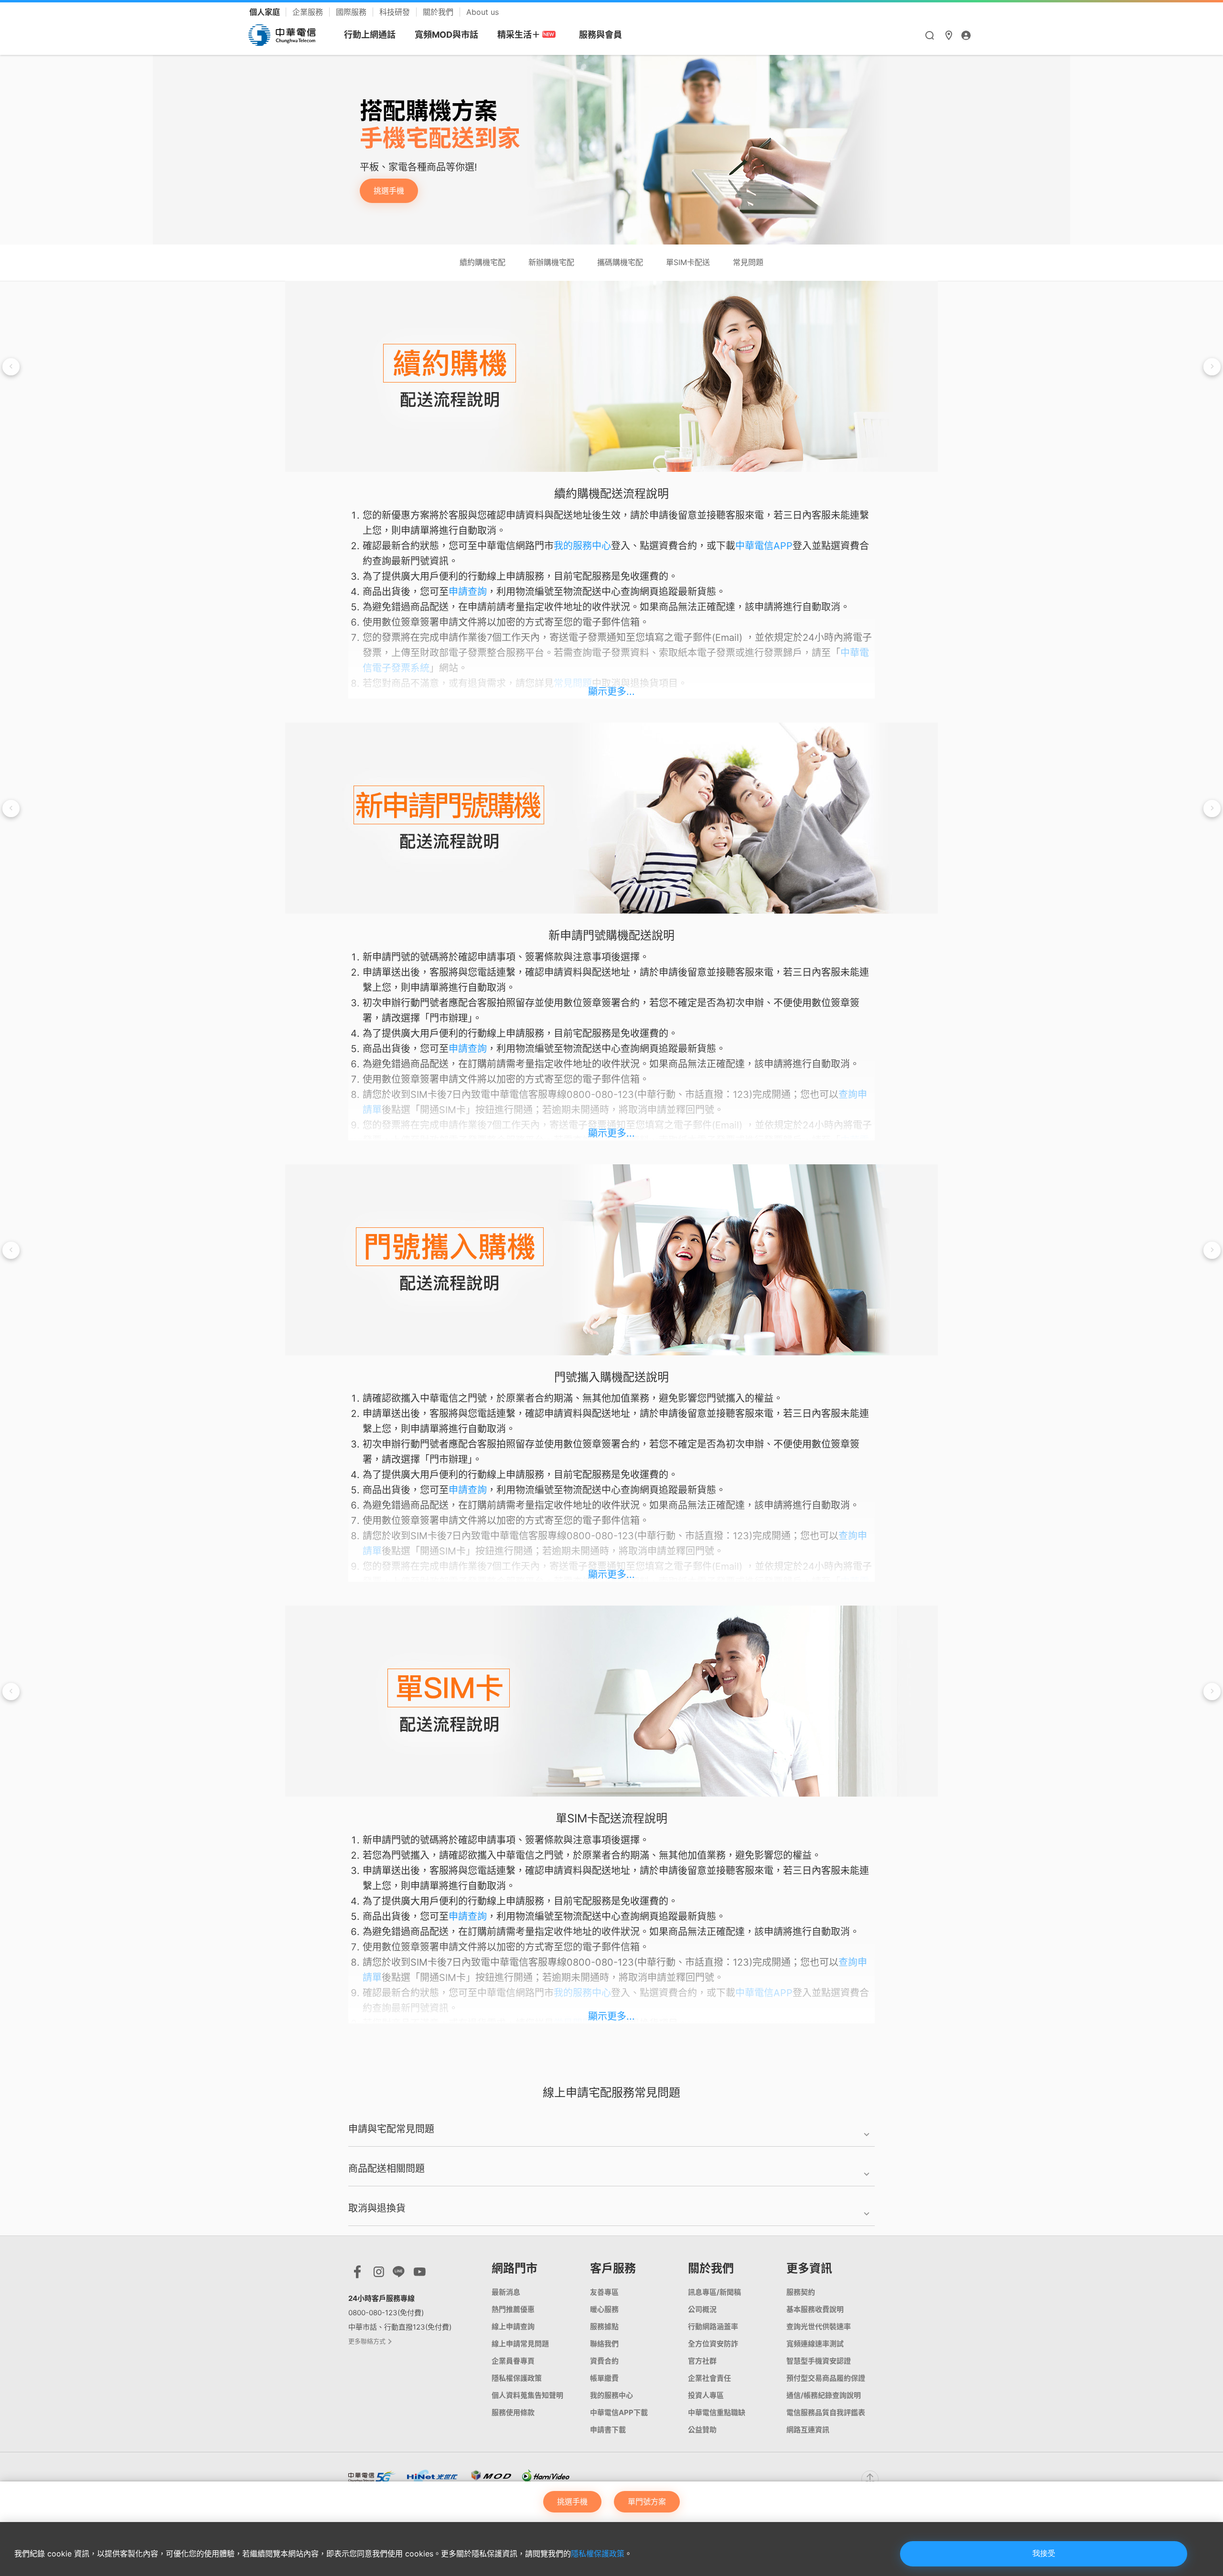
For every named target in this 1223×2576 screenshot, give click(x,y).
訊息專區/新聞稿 (714, 2292)
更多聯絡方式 (368, 2341)
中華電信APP (764, 546)
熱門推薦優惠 (513, 2309)
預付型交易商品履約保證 (826, 2378)
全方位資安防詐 (713, 2344)
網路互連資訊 (808, 2430)
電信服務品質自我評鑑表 (826, 2412)
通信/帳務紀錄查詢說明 (824, 2395)
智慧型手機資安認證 (819, 2361)
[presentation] (11, 367)
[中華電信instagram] (379, 2274)
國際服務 (352, 12)
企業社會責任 (709, 2378)
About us (483, 12)
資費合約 (604, 2361)
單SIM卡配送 (688, 262)
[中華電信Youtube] (420, 2274)
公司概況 (702, 2309)
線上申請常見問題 (520, 2344)
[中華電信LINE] (399, 2274)
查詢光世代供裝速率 (819, 2326)
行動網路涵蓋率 (713, 2326)
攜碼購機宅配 (620, 262)
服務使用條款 (513, 2412)
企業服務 (309, 12)
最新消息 (506, 2292)
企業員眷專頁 (513, 2361)
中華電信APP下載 (619, 2412)
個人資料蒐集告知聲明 (527, 2395)
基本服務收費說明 (815, 2309)
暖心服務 (604, 2309)
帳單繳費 (604, 2378)
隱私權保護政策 (598, 2554)
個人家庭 (266, 12)
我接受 (1044, 2553)
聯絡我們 (604, 2344)
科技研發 (396, 12)
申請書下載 (608, 2430)
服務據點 (604, 2326)
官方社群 (702, 2361)
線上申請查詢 (513, 2326)
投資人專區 (706, 2395)
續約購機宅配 (483, 262)
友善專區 (604, 2292)
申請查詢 (468, 592)
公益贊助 (702, 2430)
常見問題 (748, 262)
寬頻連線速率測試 (815, 2344)
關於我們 (439, 12)
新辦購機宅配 (551, 262)
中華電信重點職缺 (717, 2412)
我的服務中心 (582, 546)
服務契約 (801, 2292)
